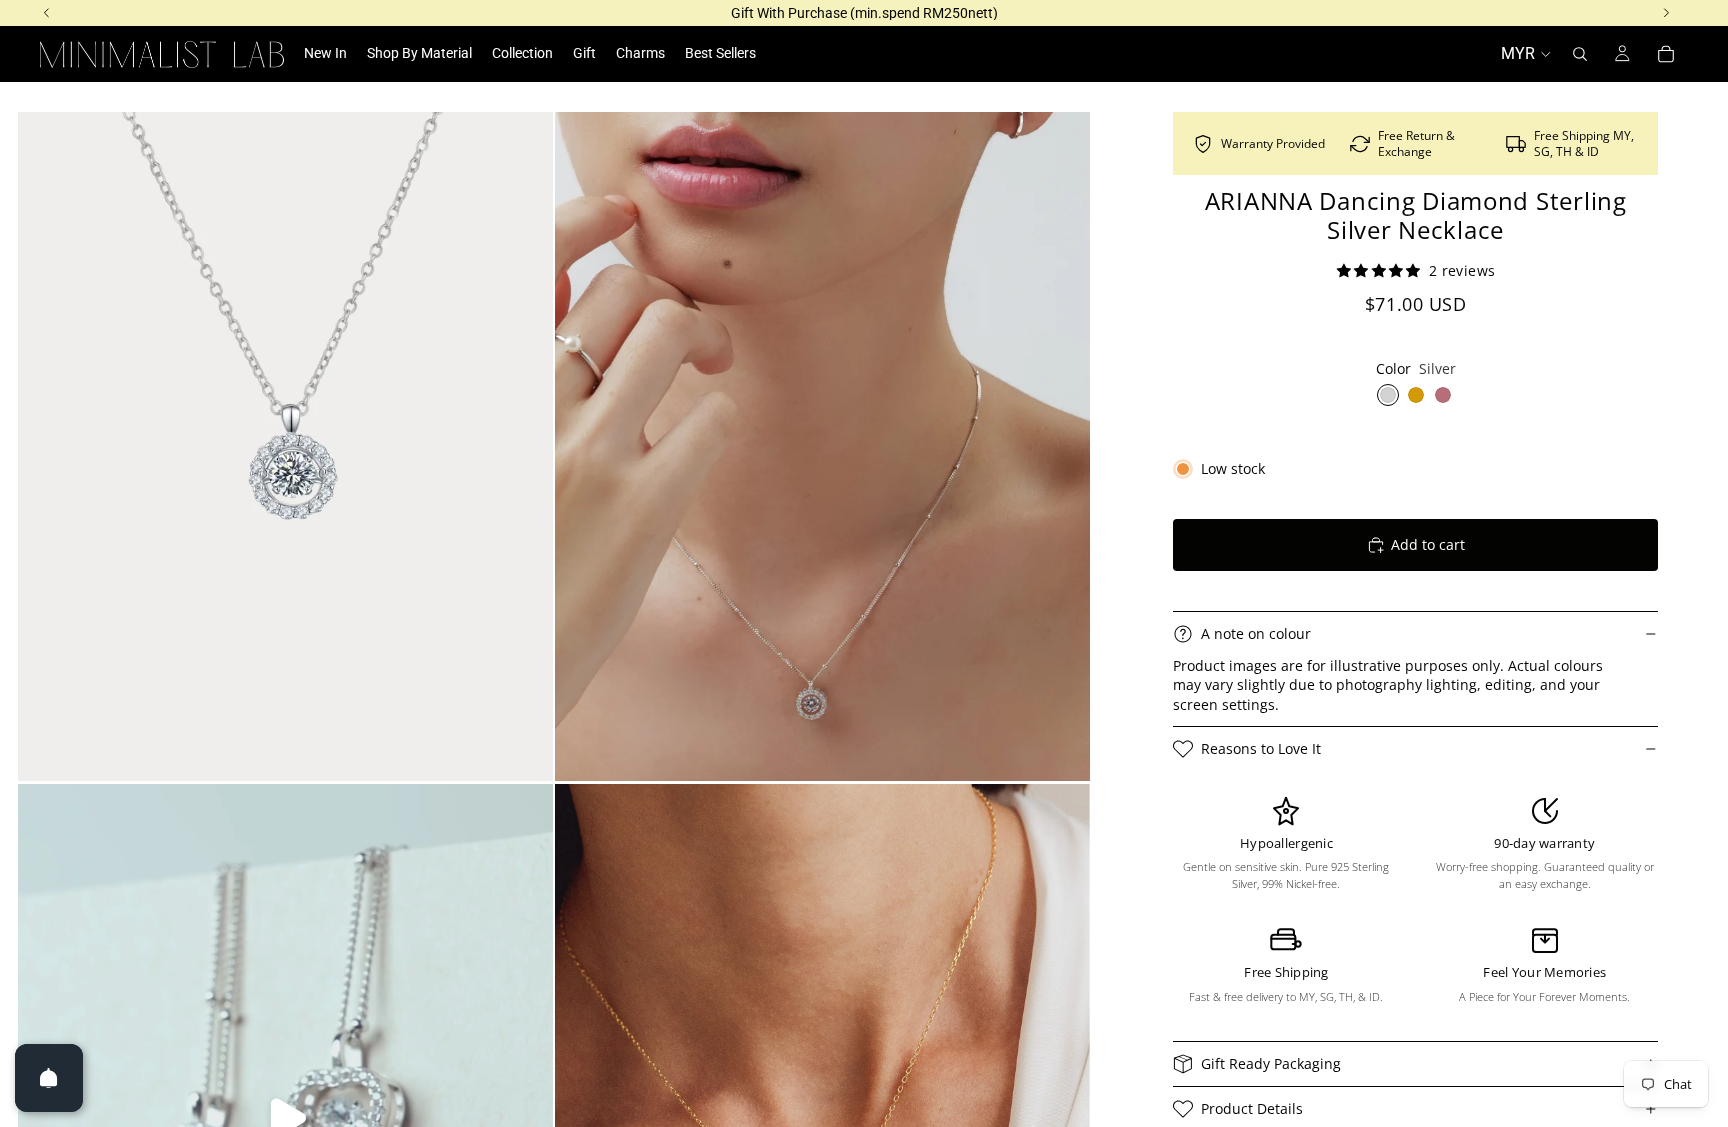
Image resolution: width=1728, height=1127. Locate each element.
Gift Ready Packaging (1271, 1063)
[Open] (49, 1078)
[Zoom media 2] (822, 446)
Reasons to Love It (1261, 748)
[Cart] (1666, 54)
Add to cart (1428, 544)
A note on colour (1256, 633)
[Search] (1580, 54)
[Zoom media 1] (285, 446)
